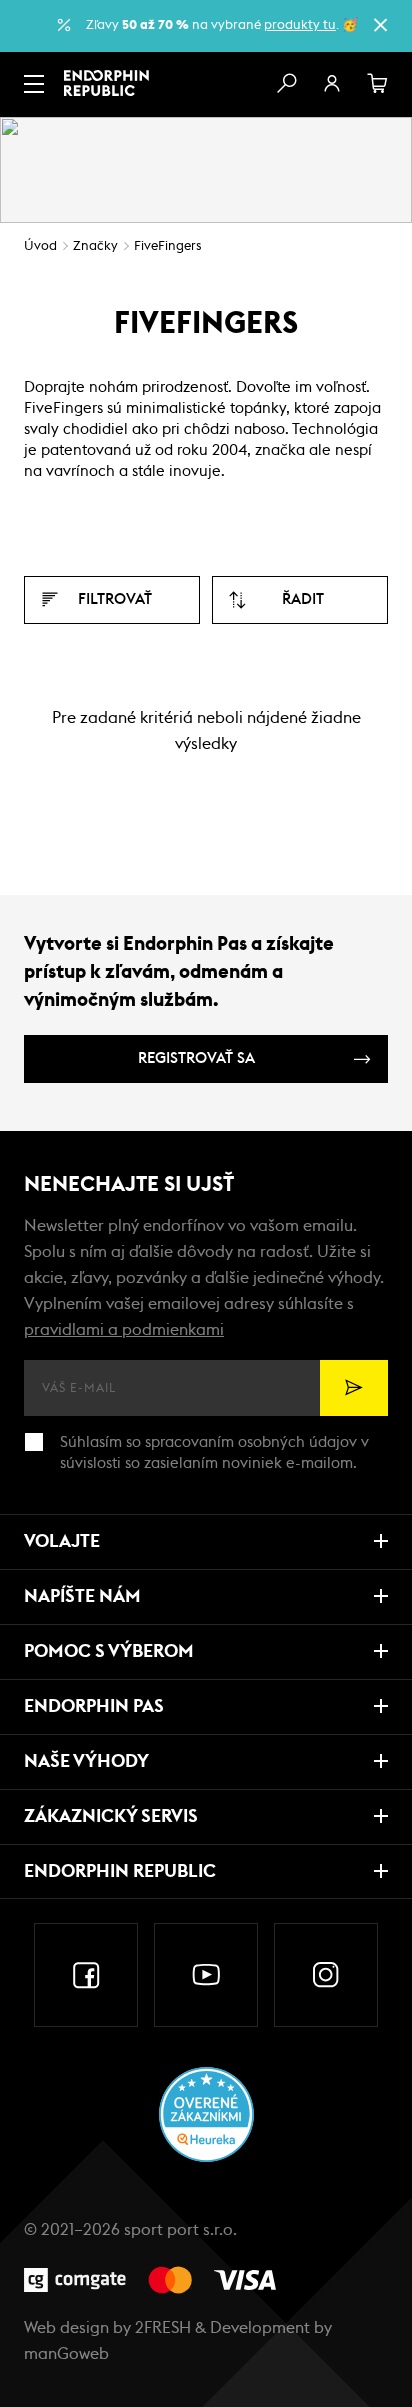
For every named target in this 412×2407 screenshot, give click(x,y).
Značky (95, 246)
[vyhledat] (286, 84)
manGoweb (66, 2354)
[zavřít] (380, 25)
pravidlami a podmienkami (124, 1330)
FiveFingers (167, 246)
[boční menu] (34, 84)
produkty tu (300, 25)
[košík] (378, 84)
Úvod (40, 246)
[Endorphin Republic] (106, 83)
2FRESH (163, 2328)
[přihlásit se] (332, 84)
